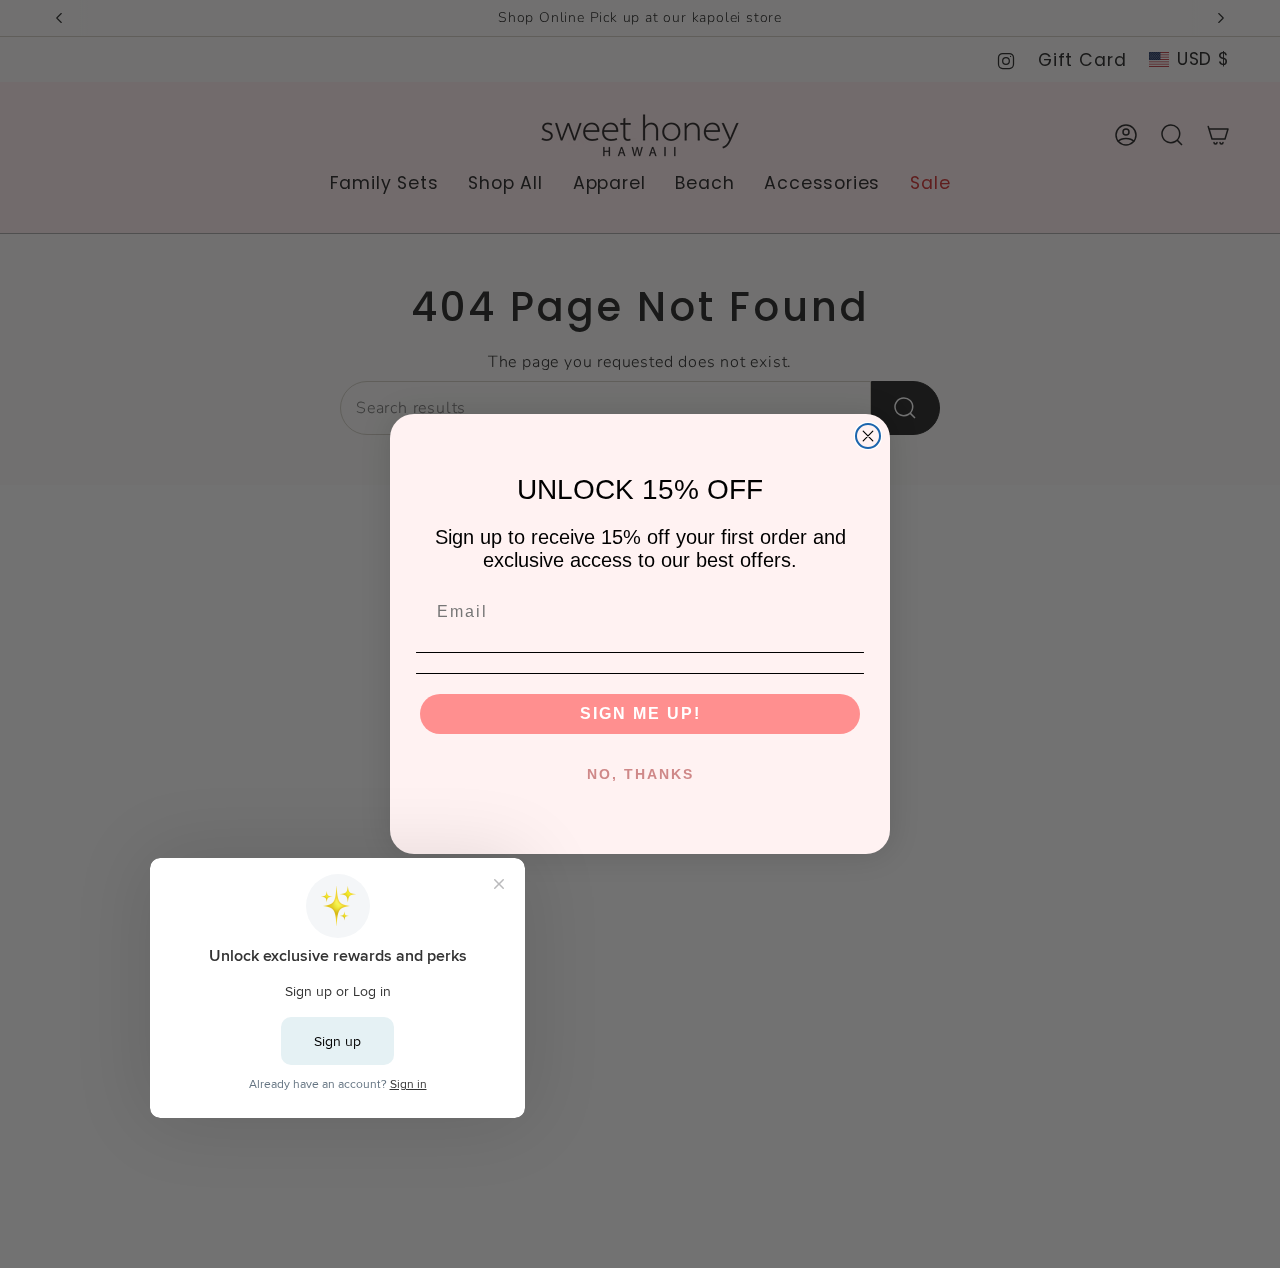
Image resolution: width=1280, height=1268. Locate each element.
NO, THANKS (640, 774)
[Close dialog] (868, 436)
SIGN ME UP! (640, 713)
